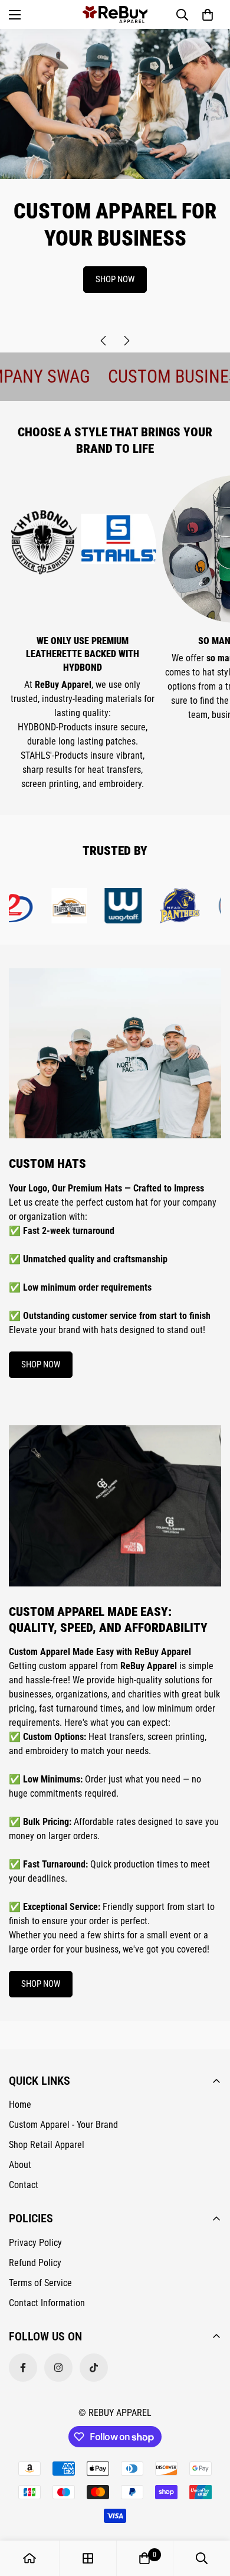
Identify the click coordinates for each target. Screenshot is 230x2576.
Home (20, 2105)
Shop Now (115, 279)
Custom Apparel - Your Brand (63, 2125)
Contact (24, 2185)
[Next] (127, 341)
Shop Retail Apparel (47, 2145)
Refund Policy (35, 2263)
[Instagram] (58, 2368)
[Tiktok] (94, 2368)
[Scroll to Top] (209, 2513)
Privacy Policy (35, 2243)
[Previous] (103, 341)
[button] (208, 15)
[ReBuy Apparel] (115, 14)
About (20, 2165)
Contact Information (47, 2303)
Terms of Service (40, 2283)
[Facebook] (23, 2368)
